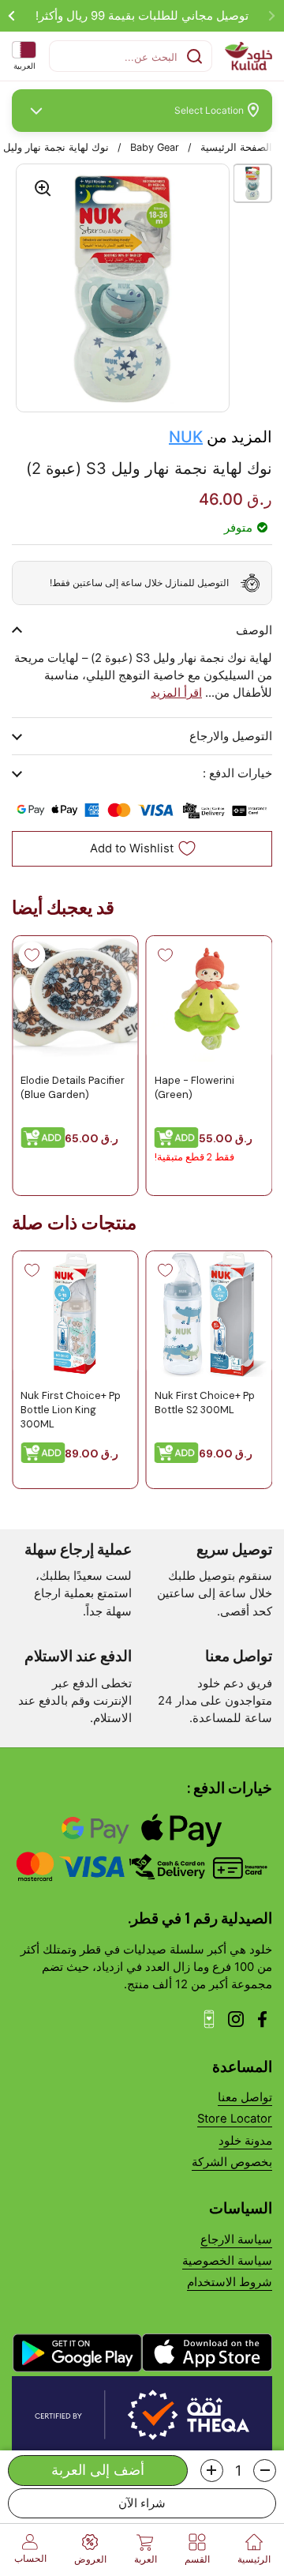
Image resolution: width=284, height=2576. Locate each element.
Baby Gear (155, 147)
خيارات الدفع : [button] (237, 773)
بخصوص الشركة (232, 2162)
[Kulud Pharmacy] (248, 56)
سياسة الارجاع (236, 2239)
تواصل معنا (245, 2097)
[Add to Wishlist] (166, 955)
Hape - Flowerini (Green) (194, 1087)
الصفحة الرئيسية (236, 147)
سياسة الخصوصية (227, 2261)
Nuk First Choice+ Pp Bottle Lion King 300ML (71, 1409)
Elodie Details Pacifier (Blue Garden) (73, 1087)
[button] (265, 2471)
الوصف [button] (254, 630)
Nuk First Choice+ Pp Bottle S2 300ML (205, 1402)
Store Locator (235, 2119)
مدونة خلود (245, 2141)
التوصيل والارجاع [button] (231, 736)
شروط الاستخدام (230, 2282)
